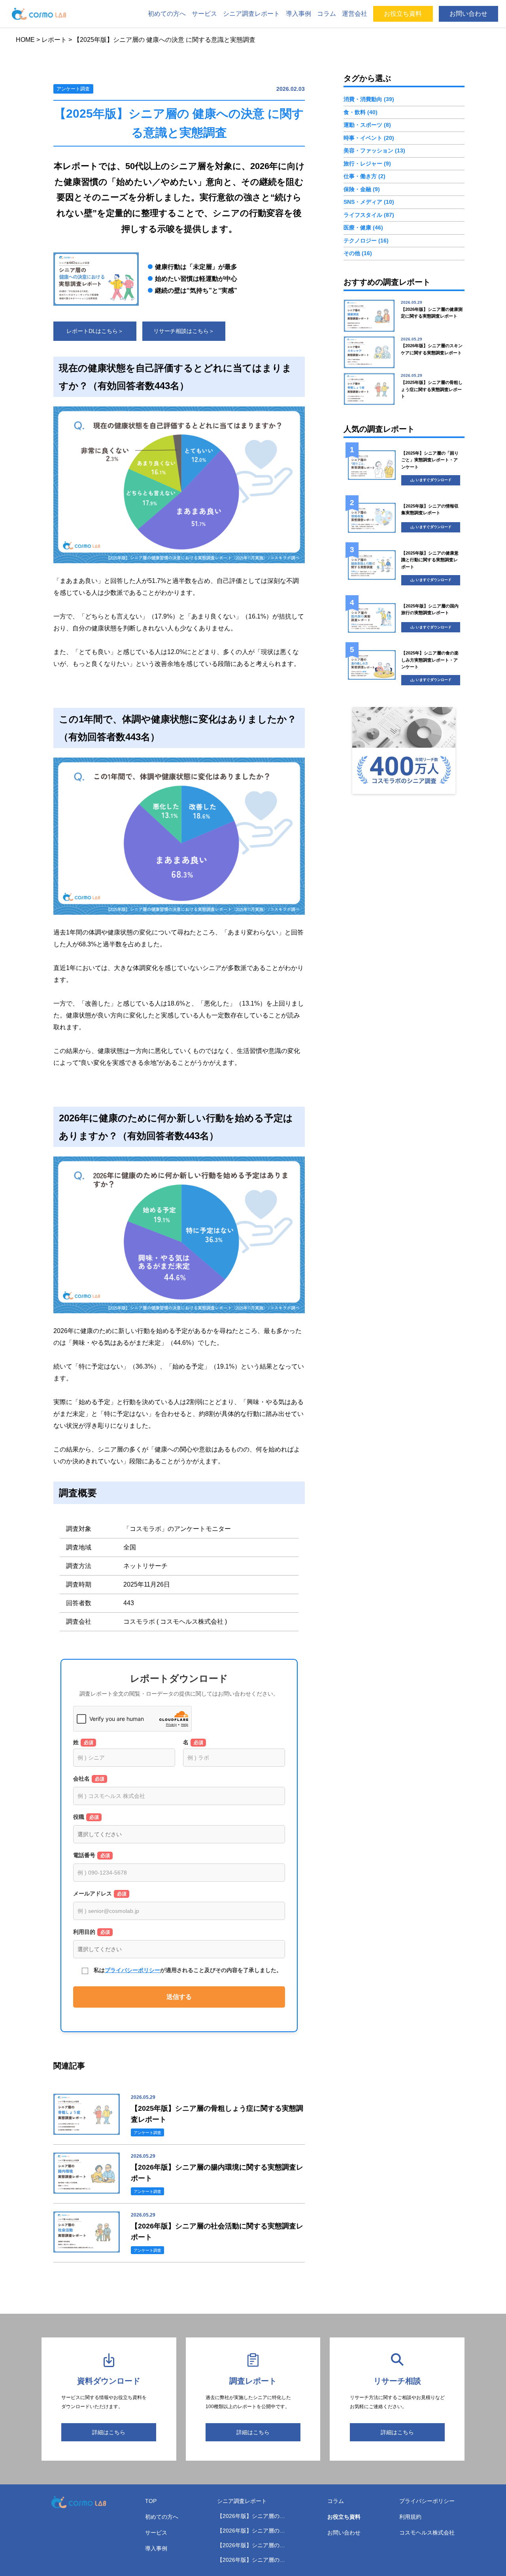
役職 (86, 1817)
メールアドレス (100, 1893)
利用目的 (92, 1932)
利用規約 (410, 2517)
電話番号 (92, 1855)
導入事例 (298, 14)
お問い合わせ (468, 14)
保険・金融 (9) (362, 189)
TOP (151, 2501)
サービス (204, 14)
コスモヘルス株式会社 (427, 2533)
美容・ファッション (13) (374, 151)
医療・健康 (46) (363, 228)
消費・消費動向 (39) (369, 100)
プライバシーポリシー (132, 1970)
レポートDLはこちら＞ (95, 331)
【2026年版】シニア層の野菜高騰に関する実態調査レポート (253, 2560)
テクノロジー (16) (366, 241)
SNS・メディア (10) (369, 202)
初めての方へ (167, 14)
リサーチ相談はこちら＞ (184, 331)
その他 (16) (358, 254)
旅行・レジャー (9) (367, 164)
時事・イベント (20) (369, 138)
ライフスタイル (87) (369, 215)
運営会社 (355, 14)
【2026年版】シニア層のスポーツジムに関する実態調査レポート (253, 2531)
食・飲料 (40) (361, 113)
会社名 (89, 1779)
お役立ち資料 (403, 14)
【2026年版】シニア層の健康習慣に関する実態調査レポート (253, 2546)
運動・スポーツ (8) (367, 125)
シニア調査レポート (251, 14)
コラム (327, 14)
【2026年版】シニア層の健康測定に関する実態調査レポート (253, 2517)
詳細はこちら (109, 2432)
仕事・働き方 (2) (364, 177)
